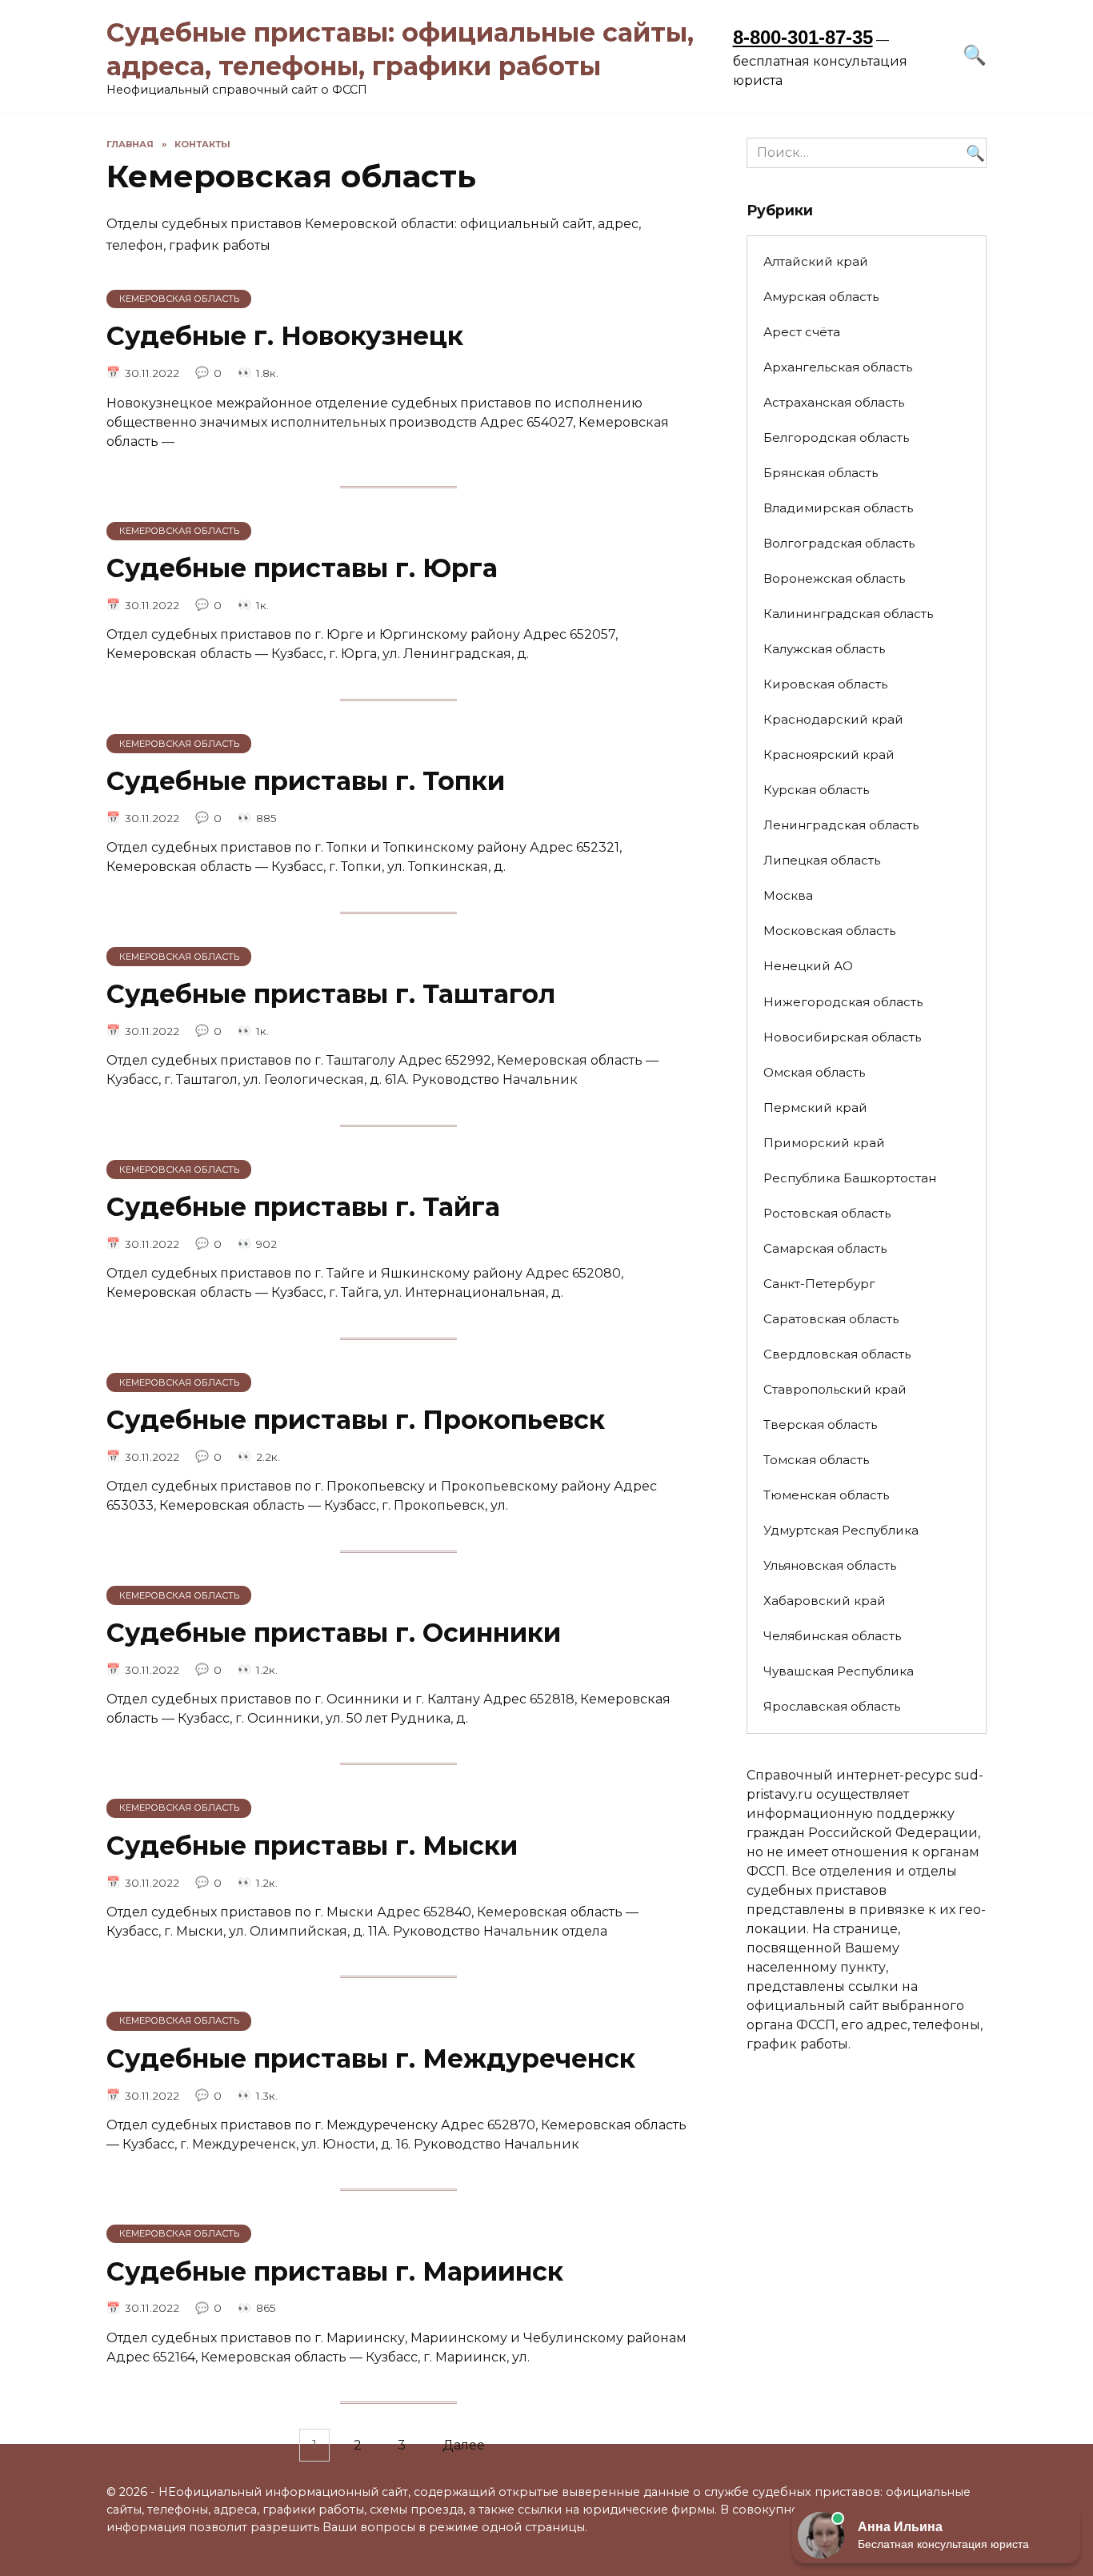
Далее (464, 2445)
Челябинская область (832, 1636)
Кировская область (825, 684)
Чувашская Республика (839, 1671)
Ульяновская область (830, 1565)
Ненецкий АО (808, 966)
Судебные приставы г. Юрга (302, 568)
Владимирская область (838, 508)
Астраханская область (834, 402)
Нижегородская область (843, 1002)
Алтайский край (816, 261)
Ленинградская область (841, 825)
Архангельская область (838, 367)
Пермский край (815, 1107)
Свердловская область (837, 1354)
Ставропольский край (835, 1389)
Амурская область (821, 297)
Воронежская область (834, 578)
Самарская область (825, 1248)
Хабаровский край (825, 1601)
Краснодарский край (833, 719)
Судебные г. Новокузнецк (285, 337)
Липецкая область (822, 860)
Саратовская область (831, 1319)
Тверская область (820, 1424)
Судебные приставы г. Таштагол (331, 994)
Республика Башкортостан (850, 1178)
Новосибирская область (842, 1037)
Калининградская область (848, 614)
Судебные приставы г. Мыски (312, 1846)
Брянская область (821, 473)
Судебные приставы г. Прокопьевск (356, 1420)
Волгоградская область (839, 543)
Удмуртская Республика (841, 1530)
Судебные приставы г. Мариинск (335, 2271)
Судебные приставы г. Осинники (334, 1633)
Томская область (816, 1460)
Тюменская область (826, 1495)
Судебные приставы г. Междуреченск (371, 2058)
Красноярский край (829, 754)
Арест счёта (802, 332)
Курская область (816, 790)
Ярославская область (832, 1706)
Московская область (829, 931)
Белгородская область (836, 437)
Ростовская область (827, 1213)
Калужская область (824, 649)
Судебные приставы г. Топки (306, 781)
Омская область (814, 1072)
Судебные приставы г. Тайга (303, 1207)
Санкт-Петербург (819, 1284)
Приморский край (824, 1143)
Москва (788, 895)
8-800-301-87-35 (803, 37)
